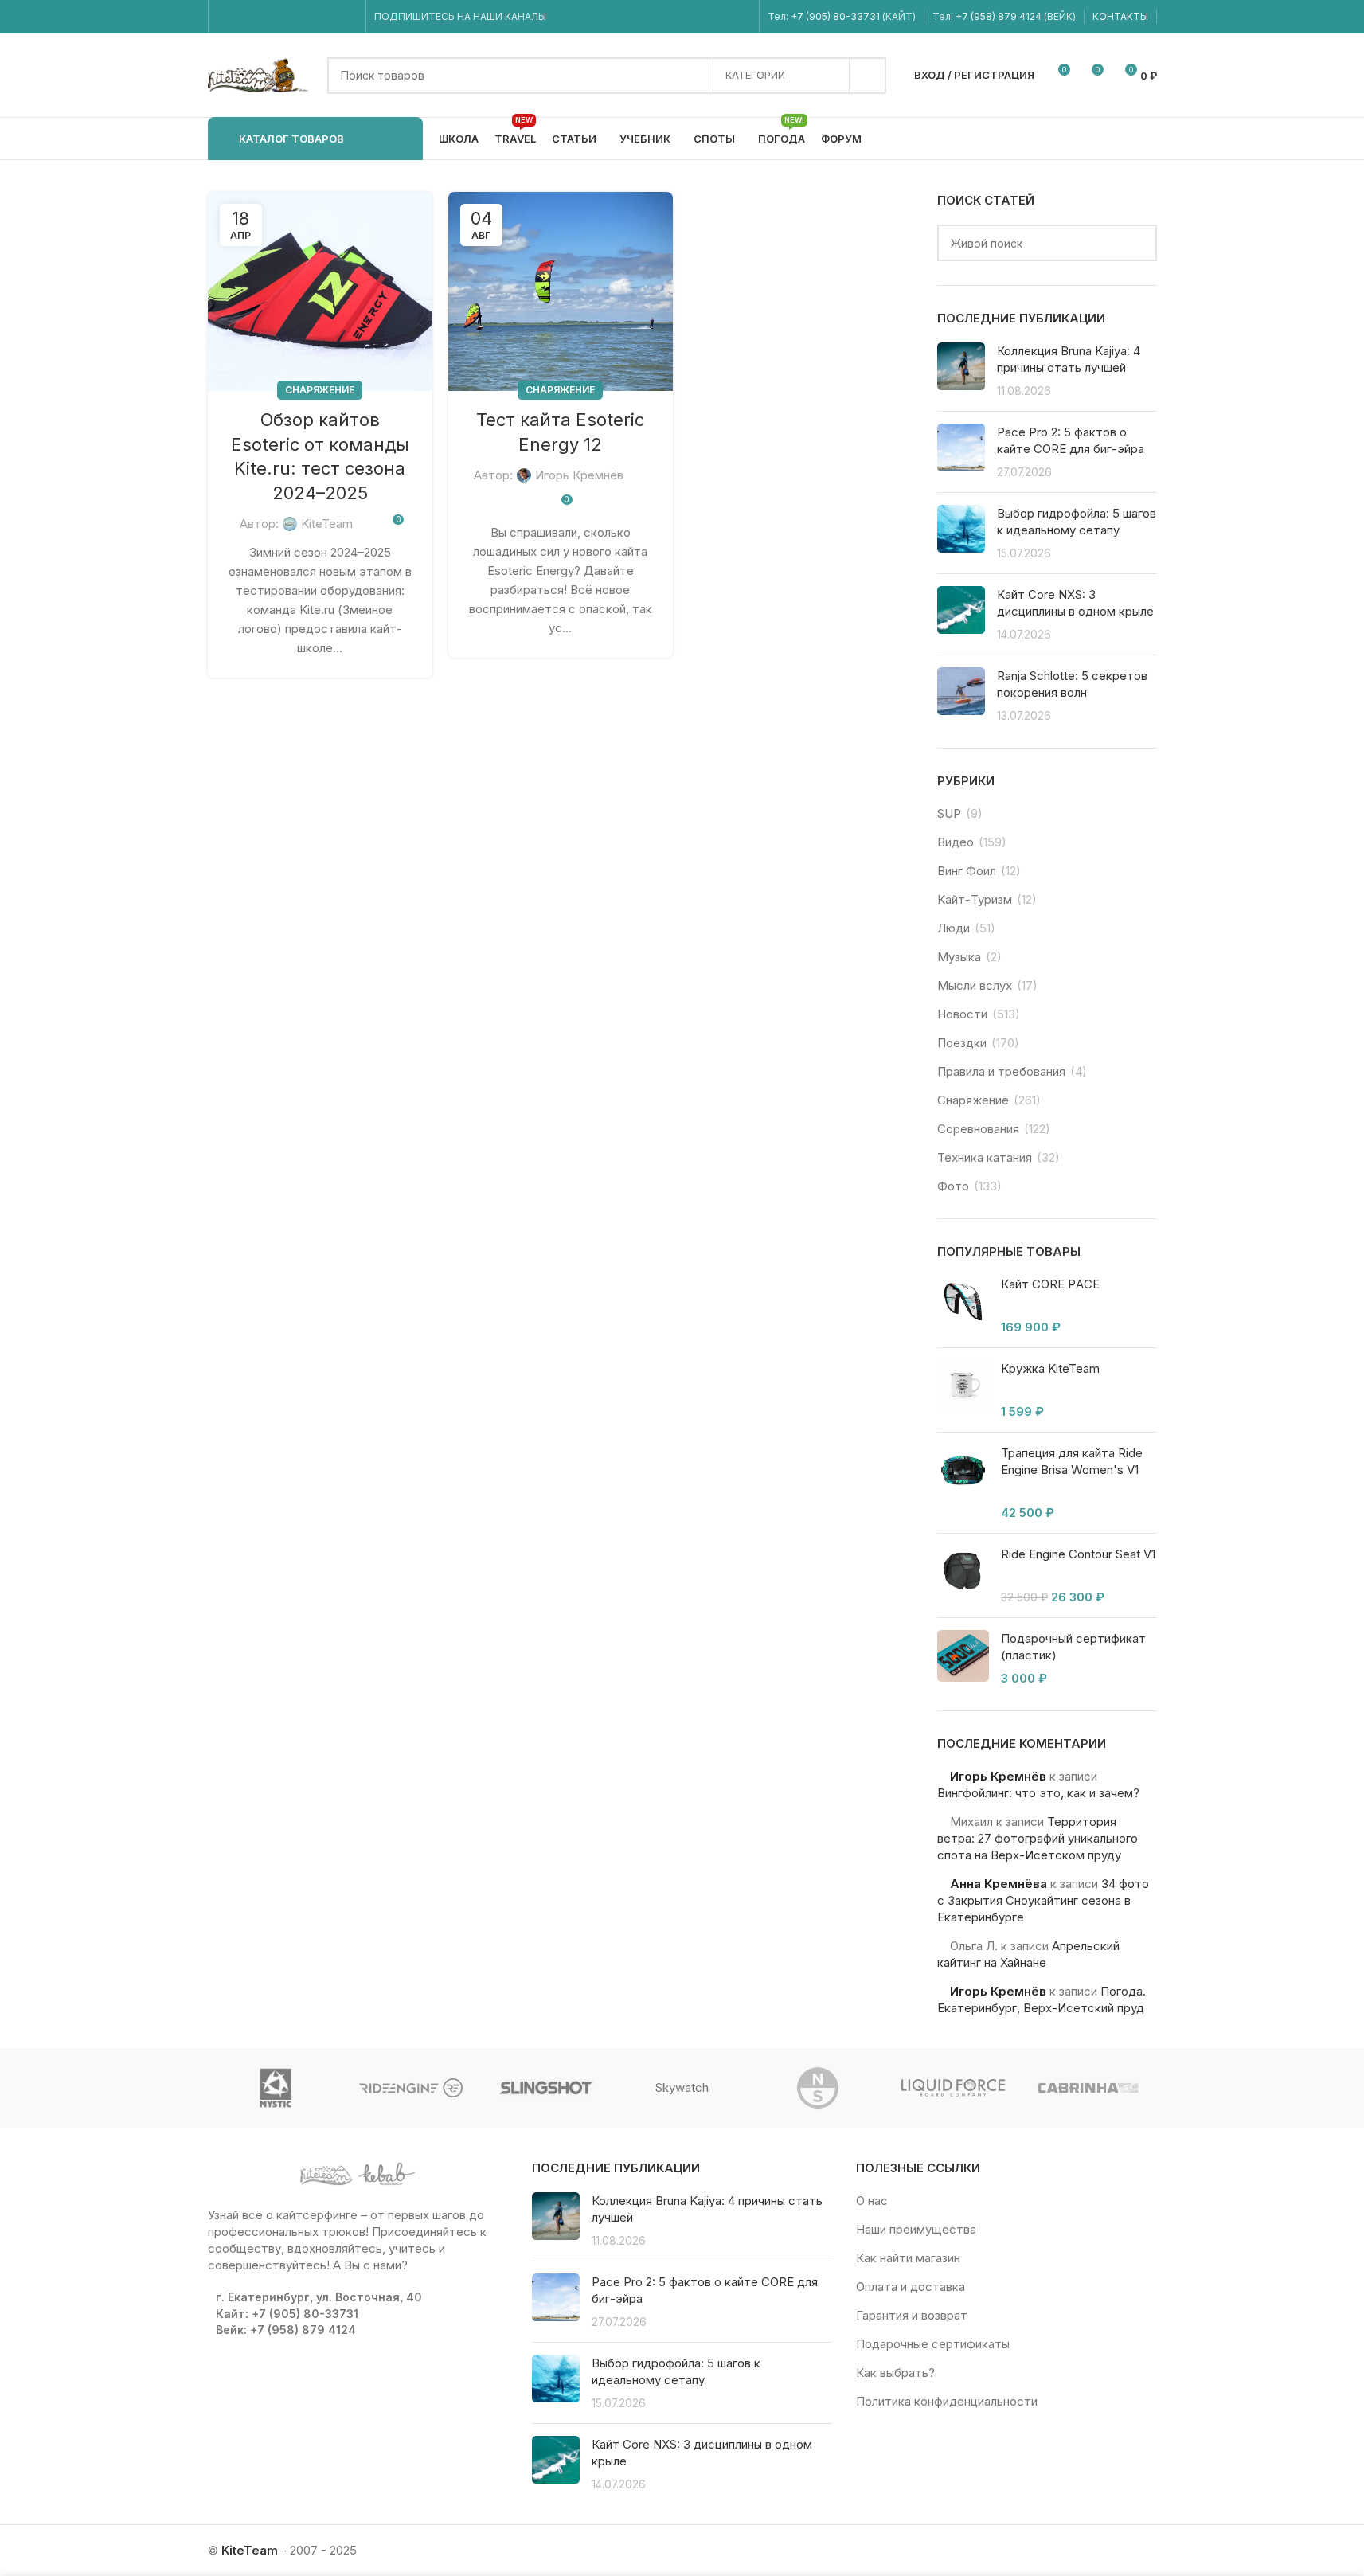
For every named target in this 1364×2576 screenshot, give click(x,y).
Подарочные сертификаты (933, 2344)
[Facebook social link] (227, 17)
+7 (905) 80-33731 (835, 16)
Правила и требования (1001, 1071)
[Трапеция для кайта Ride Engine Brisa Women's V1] (963, 1483)
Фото (953, 1186)
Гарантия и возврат (912, 2315)
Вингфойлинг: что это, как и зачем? (1038, 1793)
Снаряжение (320, 390)
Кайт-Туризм (975, 899)
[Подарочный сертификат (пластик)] (963, 1658)
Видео (956, 842)
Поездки (962, 1043)
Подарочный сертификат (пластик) (1073, 1647)
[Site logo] (260, 74)
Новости (962, 1014)
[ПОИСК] (868, 76)
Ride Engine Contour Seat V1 (1078, 1554)
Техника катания (985, 1157)
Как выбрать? (895, 2373)
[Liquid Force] (953, 2088)
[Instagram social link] (246, 17)
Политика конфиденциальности (947, 2401)
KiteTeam (327, 524)
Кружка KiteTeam (1050, 1368)
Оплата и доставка (911, 2287)
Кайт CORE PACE (1050, 1284)
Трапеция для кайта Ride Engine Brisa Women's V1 (1072, 1461)
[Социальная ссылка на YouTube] (266, 17)
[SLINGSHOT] (546, 2088)
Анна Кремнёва (999, 1884)
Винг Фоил (967, 871)
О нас (872, 2201)
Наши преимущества (916, 2229)
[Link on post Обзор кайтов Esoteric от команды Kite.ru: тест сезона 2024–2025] (320, 291)
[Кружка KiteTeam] (963, 1390)
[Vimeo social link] (286, 17)
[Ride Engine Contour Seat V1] (963, 1575)
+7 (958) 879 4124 (1000, 16)
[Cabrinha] (1088, 2088)
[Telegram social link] (347, 17)
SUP (949, 813)
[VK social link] (327, 17)
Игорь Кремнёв (579, 475)
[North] (818, 2088)
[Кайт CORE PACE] (963, 1306)
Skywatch (682, 2087)
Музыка (959, 957)
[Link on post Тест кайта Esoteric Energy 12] (561, 291)
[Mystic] (276, 2088)
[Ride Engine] (411, 2088)
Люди (954, 928)
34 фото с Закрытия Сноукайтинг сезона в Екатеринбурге (1043, 1900)
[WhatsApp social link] (307, 17)
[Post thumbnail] (961, 371)
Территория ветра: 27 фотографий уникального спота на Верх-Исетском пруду (1038, 1838)
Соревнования (978, 1129)
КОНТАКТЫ (1120, 16)
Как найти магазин (908, 2258)
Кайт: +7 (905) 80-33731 (287, 2314)
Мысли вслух (975, 985)
